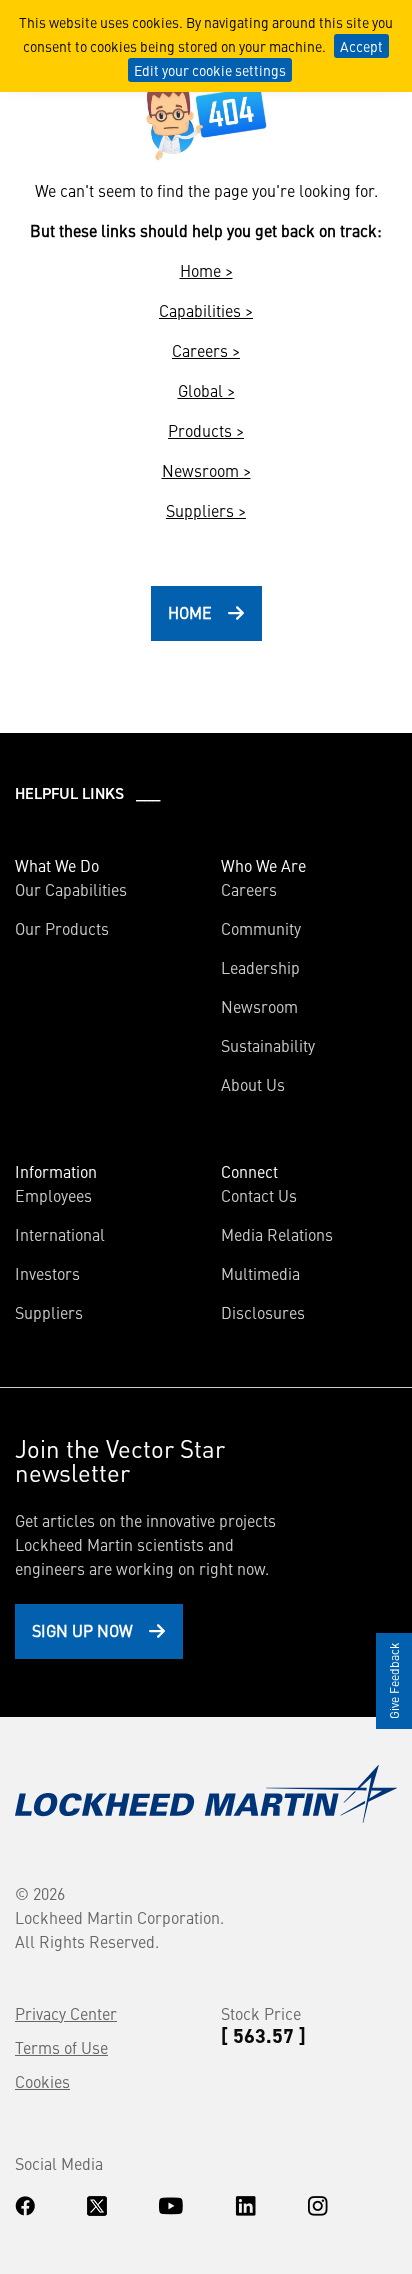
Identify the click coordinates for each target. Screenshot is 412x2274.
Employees (53, 1195)
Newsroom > (206, 470)
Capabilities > (206, 310)
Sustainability (268, 1045)
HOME (190, 612)
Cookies (42, 2081)
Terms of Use (61, 2047)
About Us (253, 1084)
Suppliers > (206, 510)
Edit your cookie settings (210, 70)
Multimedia (260, 1273)
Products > (206, 430)
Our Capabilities (71, 889)
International (60, 1234)
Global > (206, 390)
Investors (47, 1273)
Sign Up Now (82, 1630)
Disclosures (263, 1312)
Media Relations (277, 1234)
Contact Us (259, 1195)
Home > (206, 270)
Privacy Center (66, 2013)
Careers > (206, 350)
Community (261, 928)
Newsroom (259, 1006)
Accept (361, 46)
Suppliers (49, 1312)
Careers (249, 889)
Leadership (260, 967)
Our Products (62, 928)
